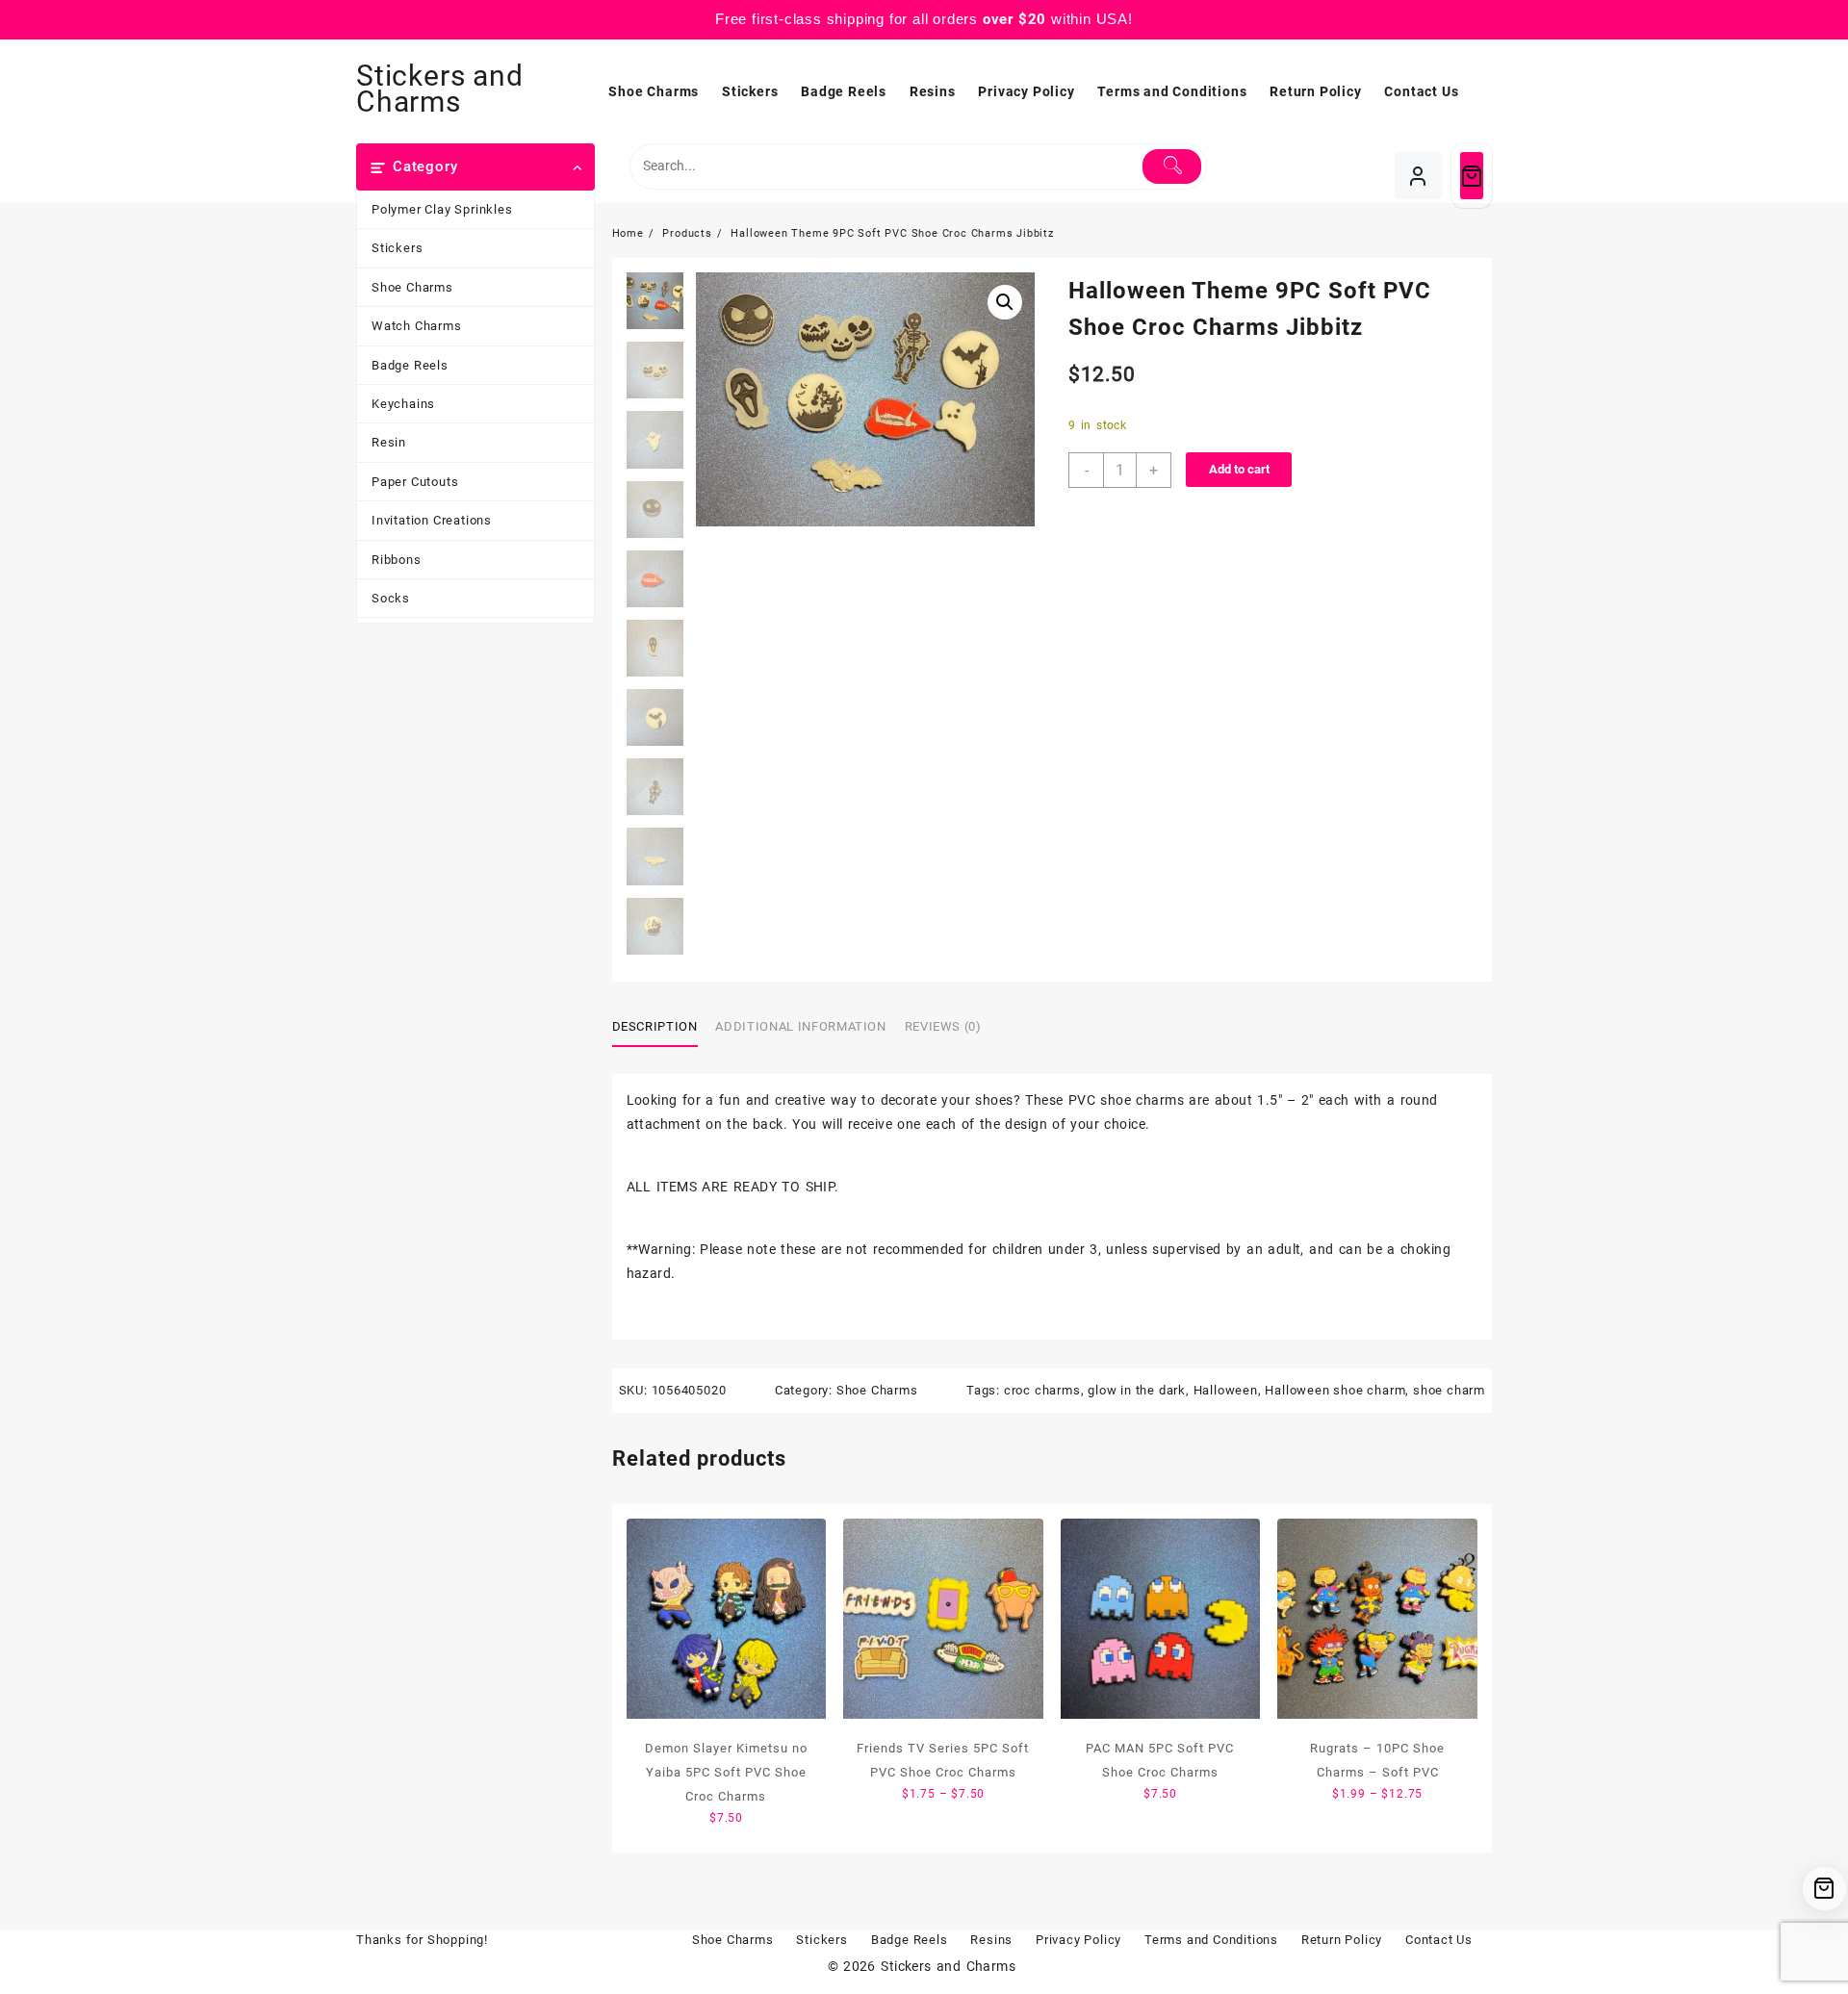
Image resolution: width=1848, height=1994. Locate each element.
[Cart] (1472, 176)
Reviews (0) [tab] (943, 1026)
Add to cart (1239, 469)
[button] (1005, 302)
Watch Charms (417, 326)
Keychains (403, 404)
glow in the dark (1137, 1390)
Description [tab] (655, 1026)
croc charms (1042, 1390)
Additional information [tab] (800, 1026)
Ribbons (397, 560)
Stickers (397, 248)
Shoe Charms (412, 287)
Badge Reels (410, 365)
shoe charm (1449, 1390)
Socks (391, 598)
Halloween (1226, 1390)
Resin (389, 442)
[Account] (1418, 176)
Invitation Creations (432, 520)
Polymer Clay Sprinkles (442, 209)
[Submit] (1172, 166)
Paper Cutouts (415, 482)
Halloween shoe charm (1335, 1390)
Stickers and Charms (440, 89)
